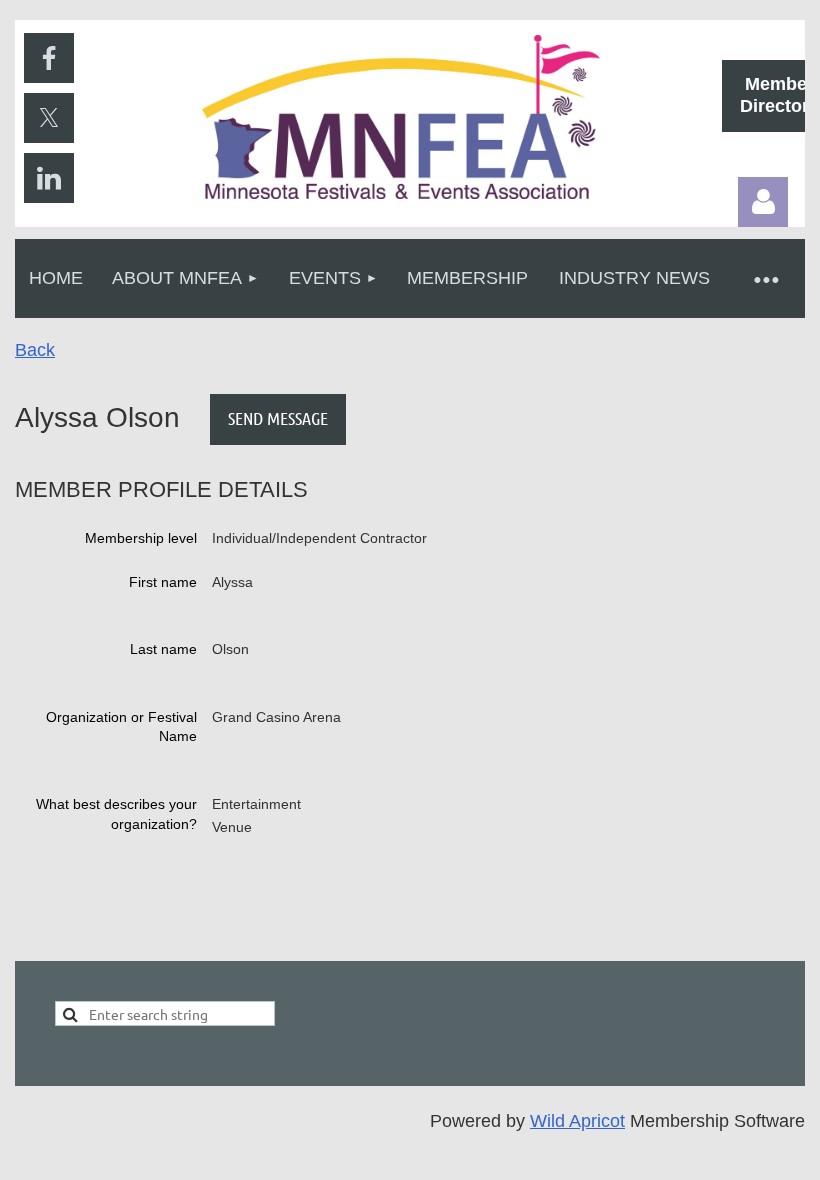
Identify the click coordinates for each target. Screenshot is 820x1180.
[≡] (765, 278)
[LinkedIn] (49, 178)
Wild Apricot (577, 1121)
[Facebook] (49, 58)
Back (35, 350)
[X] (49, 118)
